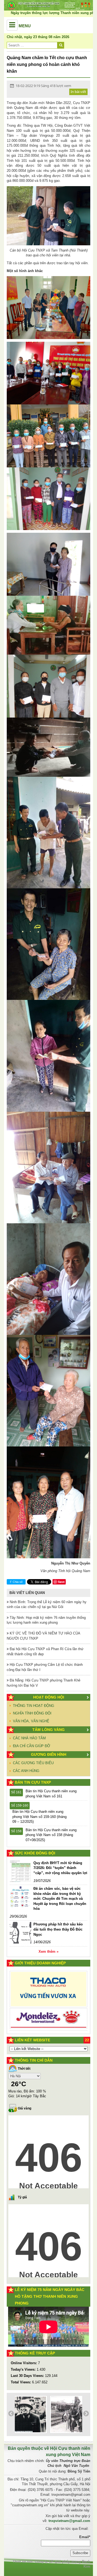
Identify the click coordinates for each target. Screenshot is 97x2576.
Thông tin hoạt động (34, 1706)
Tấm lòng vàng (48, 1730)
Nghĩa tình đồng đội (32, 1713)
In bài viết (78, 92)
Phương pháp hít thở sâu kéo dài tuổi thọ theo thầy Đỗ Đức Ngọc (58, 1929)
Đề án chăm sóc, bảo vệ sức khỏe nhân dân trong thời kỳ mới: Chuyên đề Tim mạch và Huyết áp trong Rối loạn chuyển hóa (60, 1899)
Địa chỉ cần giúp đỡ (32, 1746)
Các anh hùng (26, 1771)
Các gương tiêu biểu (33, 1763)
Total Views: (21, 2382)
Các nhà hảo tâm (29, 1738)
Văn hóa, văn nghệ (31, 1721)
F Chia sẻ (16, 1582)
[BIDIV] (48, 2010)
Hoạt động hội (49, 1697)
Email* (85, 2537)
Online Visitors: (24, 2363)
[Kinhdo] (48, 1992)
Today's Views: (24, 2369)
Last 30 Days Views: (28, 2376)
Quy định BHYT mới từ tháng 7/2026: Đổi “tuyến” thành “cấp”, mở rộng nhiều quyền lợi (60, 1868)
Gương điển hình (49, 1754)
